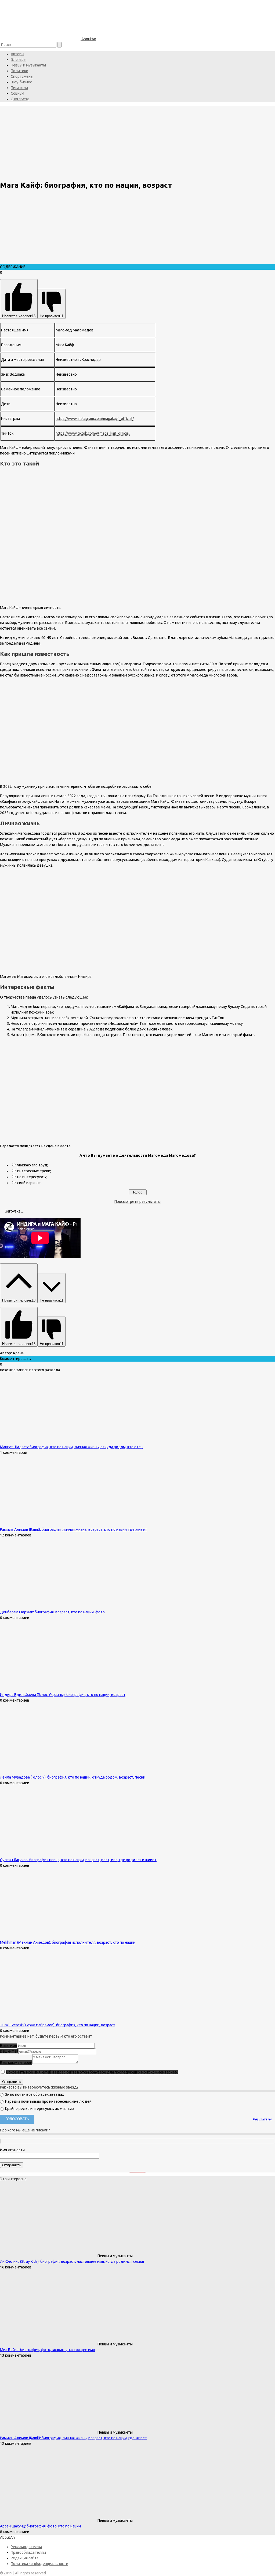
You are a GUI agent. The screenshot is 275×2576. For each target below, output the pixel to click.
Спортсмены (22, 76)
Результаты (262, 2119)
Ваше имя (8, 2046)
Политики (19, 71)
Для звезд (20, 99)
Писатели (19, 88)
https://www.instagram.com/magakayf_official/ (95, 419)
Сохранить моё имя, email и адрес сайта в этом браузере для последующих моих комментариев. (92, 2072)
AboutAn (88, 39)
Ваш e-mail (9, 2051)
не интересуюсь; (32, 1177)
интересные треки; (34, 1171)
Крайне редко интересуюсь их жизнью (39, 2109)
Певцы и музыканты (28, 65)
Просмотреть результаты (137, 1202)
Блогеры (19, 60)
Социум (17, 93)
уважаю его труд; (33, 1165)
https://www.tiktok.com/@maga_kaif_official (93, 433)
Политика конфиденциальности (39, 2564)
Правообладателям (28, 2552)
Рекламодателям (26, 2547)
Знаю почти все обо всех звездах (34, 2094)
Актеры (17, 54)
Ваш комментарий (16, 2063)
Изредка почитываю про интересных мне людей (48, 2101)
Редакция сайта (25, 2558)
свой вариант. (29, 1183)
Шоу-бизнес (21, 82)
